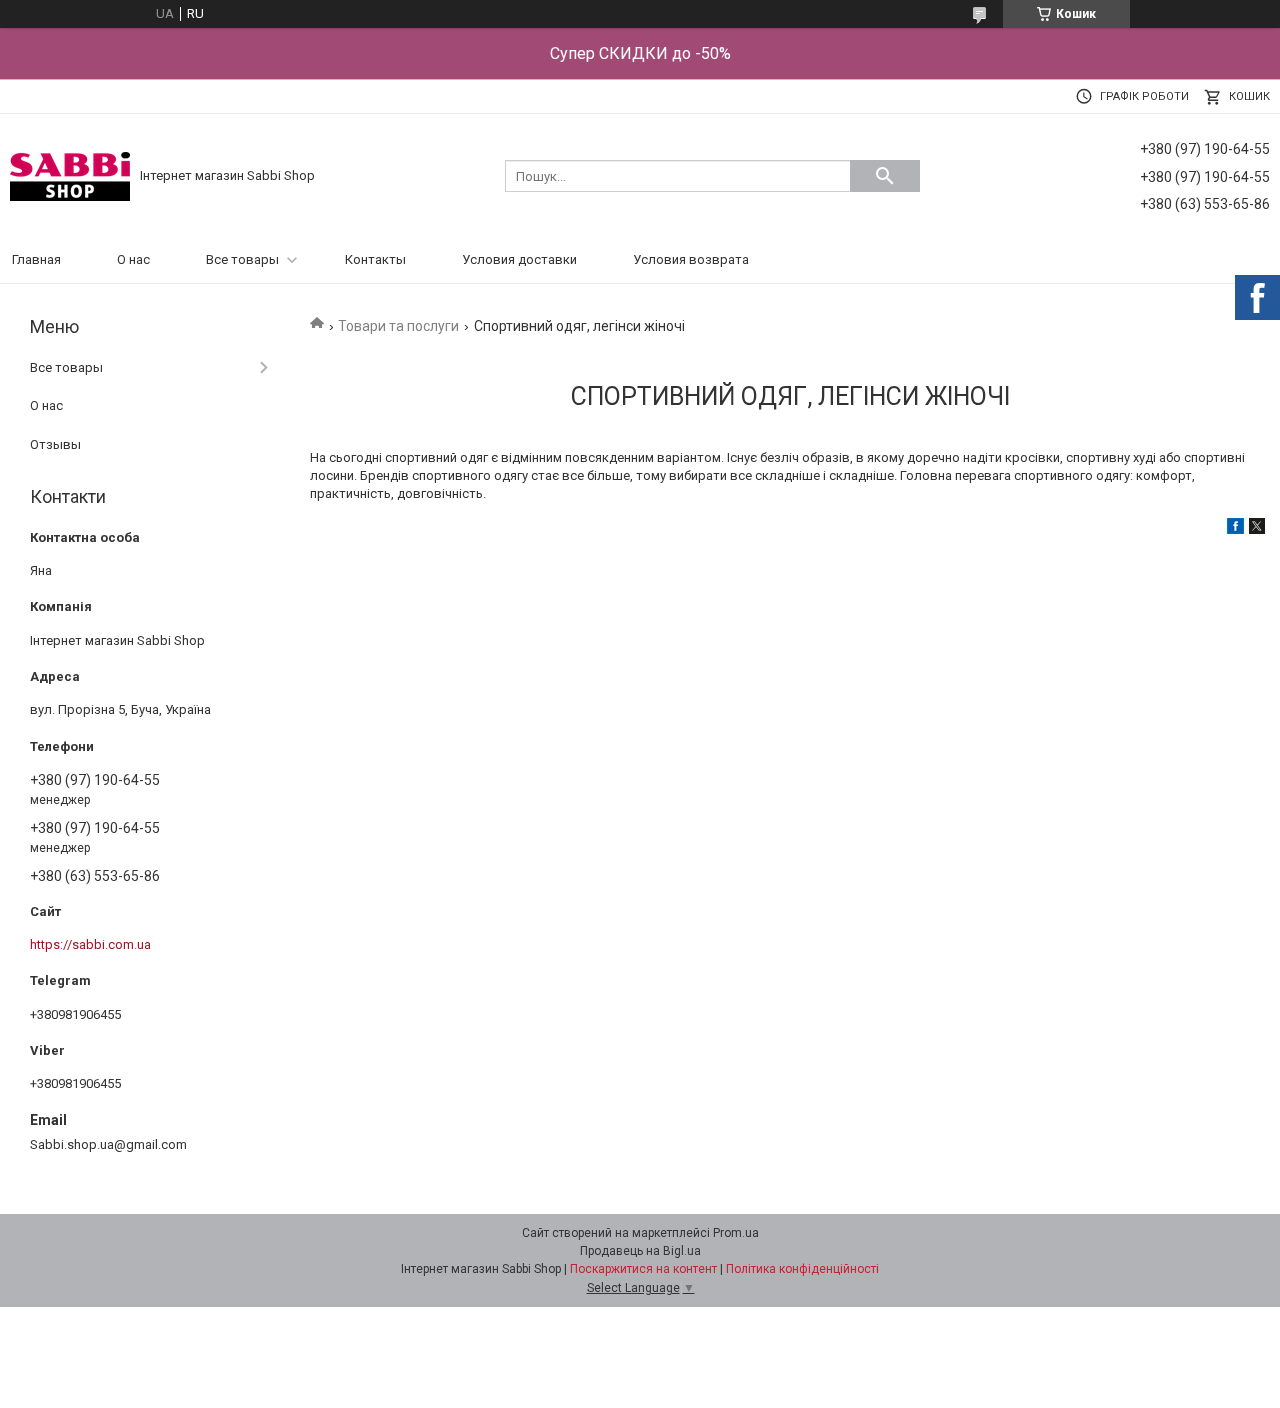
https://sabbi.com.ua (90, 944)
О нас (133, 259)
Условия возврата (691, 259)
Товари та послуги (398, 326)
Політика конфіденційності (802, 1269)
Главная (36, 259)
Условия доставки (519, 259)
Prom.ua (736, 1233)
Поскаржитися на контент (643, 1269)
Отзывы (55, 444)
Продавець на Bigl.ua (640, 1251)
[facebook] (1235, 529)
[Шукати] (885, 176)
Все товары (242, 259)
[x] (1257, 529)
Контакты (375, 259)
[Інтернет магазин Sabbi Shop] (70, 175)
